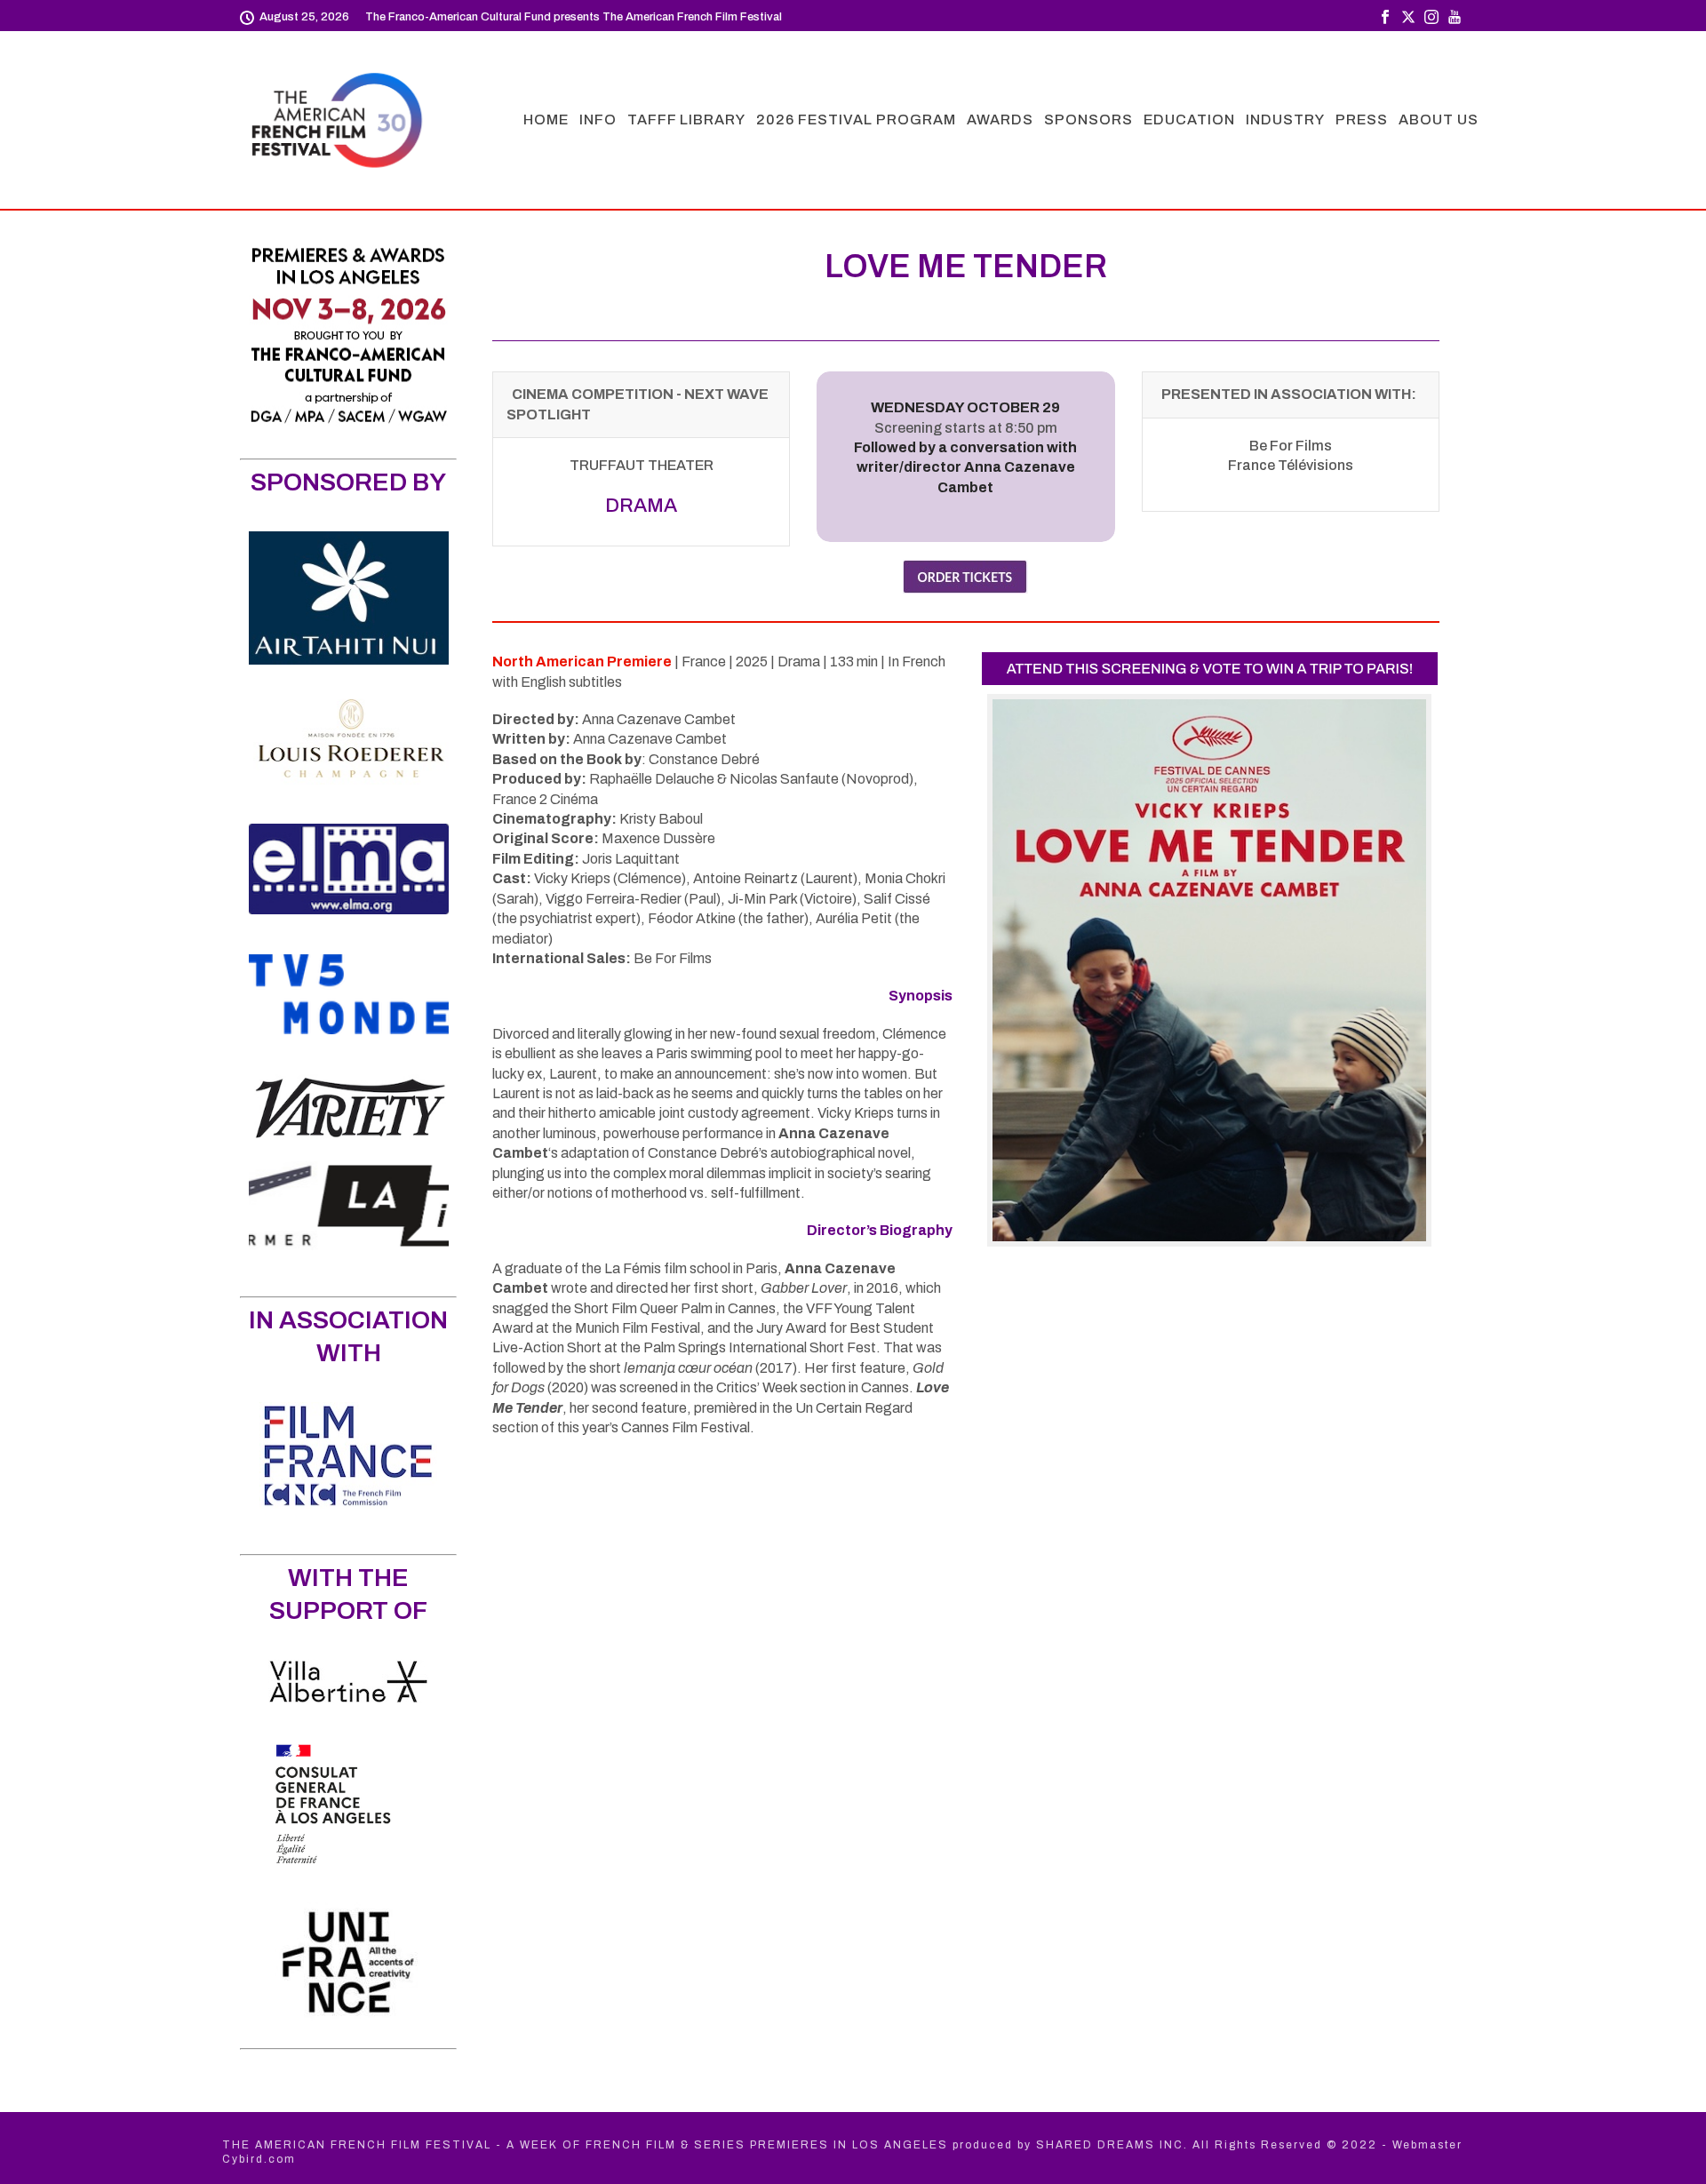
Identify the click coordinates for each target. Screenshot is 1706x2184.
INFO (598, 120)
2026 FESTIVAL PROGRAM (856, 120)
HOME (546, 120)
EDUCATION (1189, 120)
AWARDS (1000, 120)
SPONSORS (1088, 120)
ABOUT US (1439, 120)
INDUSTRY (1285, 120)
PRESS (1362, 120)
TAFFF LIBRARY (686, 120)
